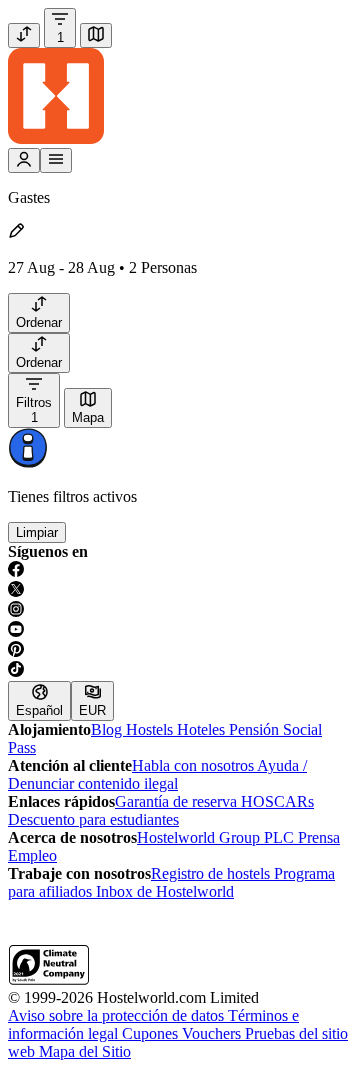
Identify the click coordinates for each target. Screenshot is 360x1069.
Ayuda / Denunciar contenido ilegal (157, 774)
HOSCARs (277, 801)
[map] (96, 35)
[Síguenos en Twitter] (180, 591)
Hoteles (203, 729)
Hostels (151, 729)
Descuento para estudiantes (93, 819)
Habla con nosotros (194, 765)
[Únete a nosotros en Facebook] (180, 571)
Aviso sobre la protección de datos (118, 1015)
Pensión (256, 729)
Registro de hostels (212, 873)
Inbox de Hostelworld (165, 891)
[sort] (24, 35)
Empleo (32, 855)
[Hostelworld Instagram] (180, 611)
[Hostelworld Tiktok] (180, 671)
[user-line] (24, 160)
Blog (108, 729)
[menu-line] (56, 160)
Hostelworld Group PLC (217, 837)
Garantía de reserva (178, 801)
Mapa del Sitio (85, 1051)
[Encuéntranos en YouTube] (180, 631)
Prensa (319, 837)
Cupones (152, 1033)
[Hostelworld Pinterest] (180, 651)
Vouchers (213, 1033)
